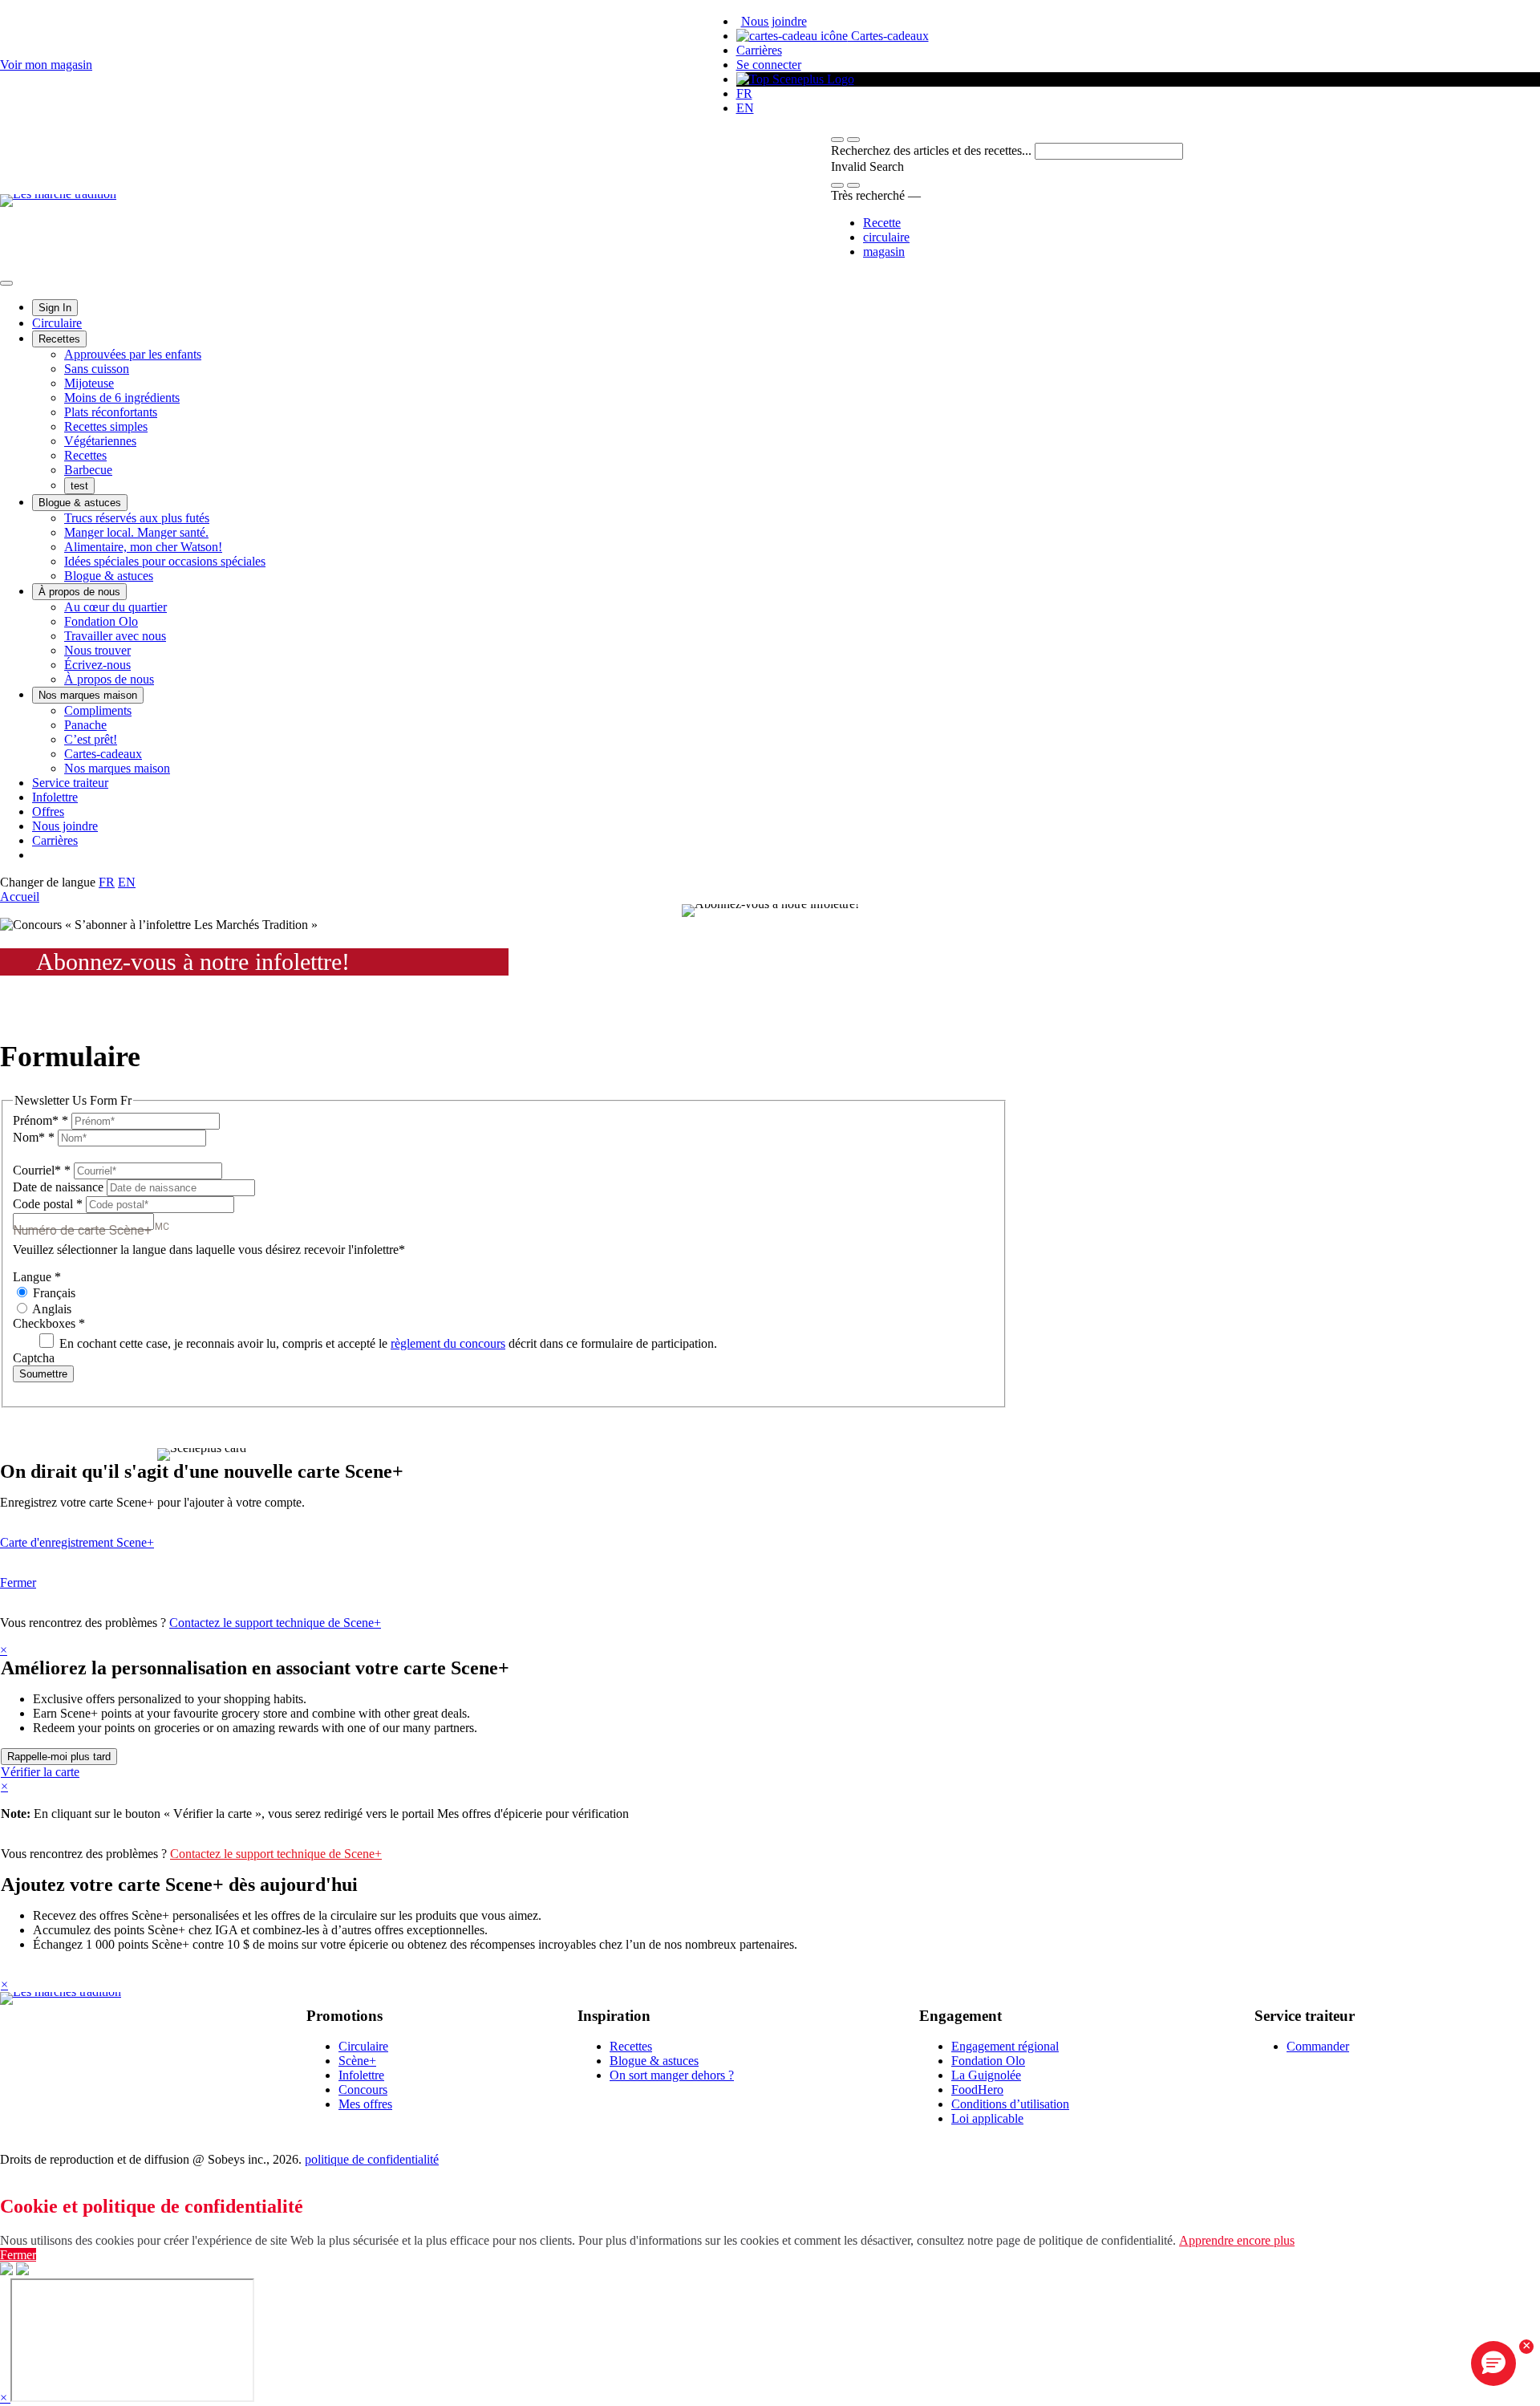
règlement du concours (448, 1343)
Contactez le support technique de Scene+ (275, 1623)
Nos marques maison (88, 695)
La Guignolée (986, 2075)
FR (744, 93)
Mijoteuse (89, 383)
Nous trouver (97, 650)
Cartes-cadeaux (888, 36)
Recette (882, 223)
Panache (85, 725)
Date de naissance (60, 1187)
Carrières (759, 50)
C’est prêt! (91, 739)
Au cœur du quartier (115, 607)
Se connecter (769, 65)
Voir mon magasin (46, 65)
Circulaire (57, 323)
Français (53, 1293)
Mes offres (365, 2104)
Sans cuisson (97, 369)
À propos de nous (79, 592)
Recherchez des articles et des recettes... (933, 150)
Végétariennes (100, 441)
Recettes (59, 339)
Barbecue (88, 470)
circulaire (886, 237)
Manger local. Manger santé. (136, 532)
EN (745, 108)
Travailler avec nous (115, 636)
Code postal (48, 1204)
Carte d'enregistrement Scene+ (77, 1542)
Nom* (34, 1137)
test (79, 486)
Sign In (55, 308)
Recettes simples (106, 426)
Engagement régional (1005, 2046)
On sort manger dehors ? (672, 2075)
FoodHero (977, 2090)
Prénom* (41, 1120)
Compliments (98, 710)
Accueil (20, 897)
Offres (48, 811)
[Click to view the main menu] (837, 140)
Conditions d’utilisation (1010, 2104)
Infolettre (55, 797)
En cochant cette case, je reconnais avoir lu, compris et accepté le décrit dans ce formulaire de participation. (387, 1343)
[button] (853, 140)
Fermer (18, 1582)
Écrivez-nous (97, 665)
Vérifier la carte (40, 1772)
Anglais (51, 1309)
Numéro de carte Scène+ (91, 1229)
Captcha (34, 1358)
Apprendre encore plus (1237, 2240)
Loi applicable (987, 2118)
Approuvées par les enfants (133, 354)
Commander (1318, 2046)
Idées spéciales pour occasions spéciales (165, 561)
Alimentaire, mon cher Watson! (143, 547)
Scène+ (357, 2061)
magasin (884, 252)
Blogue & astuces (80, 503)
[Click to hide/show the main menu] (6, 283)
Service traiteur (70, 783)
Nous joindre (774, 21)
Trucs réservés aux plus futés (137, 518)
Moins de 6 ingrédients (122, 398)
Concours (363, 2090)
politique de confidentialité (372, 2159)
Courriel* (42, 1170)
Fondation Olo (101, 621)
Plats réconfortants (111, 412)
